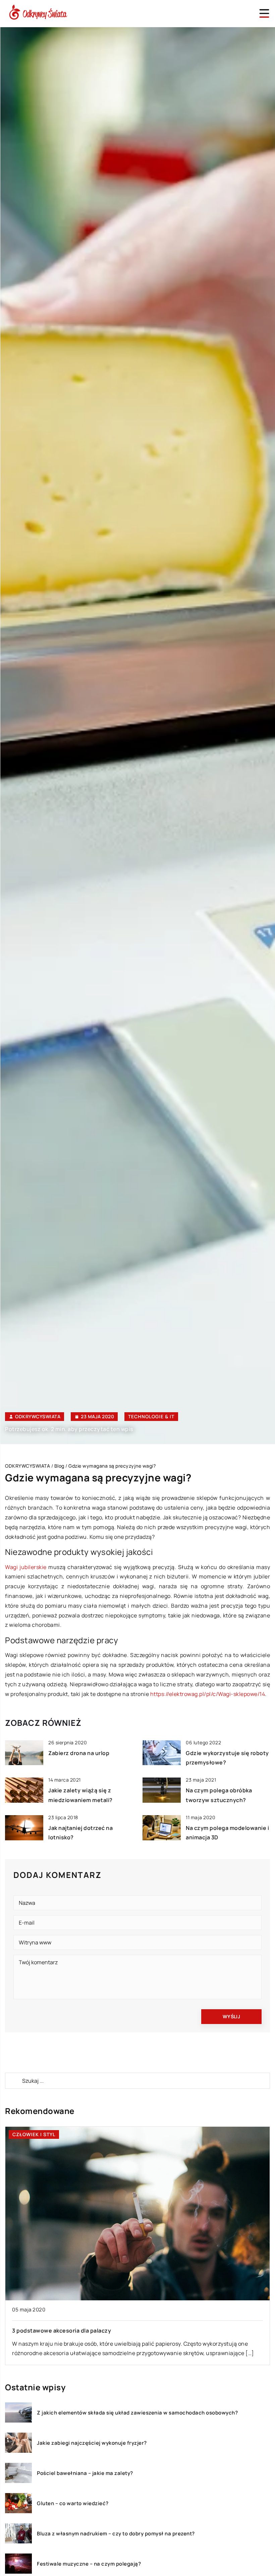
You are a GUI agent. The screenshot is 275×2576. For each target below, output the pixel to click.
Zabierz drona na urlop (79, 1753)
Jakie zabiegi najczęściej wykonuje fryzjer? (92, 2443)
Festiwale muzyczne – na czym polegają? (89, 2564)
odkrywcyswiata (38, 1417)
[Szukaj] (13, 2081)
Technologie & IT (151, 1416)
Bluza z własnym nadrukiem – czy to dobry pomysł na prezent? (116, 2534)
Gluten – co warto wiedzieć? (73, 2503)
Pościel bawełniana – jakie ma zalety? (85, 2473)
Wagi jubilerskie (26, 1567)
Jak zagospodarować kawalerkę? (57, 2331)
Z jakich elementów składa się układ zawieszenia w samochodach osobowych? (137, 2413)
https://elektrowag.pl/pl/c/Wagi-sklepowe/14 (208, 1694)
